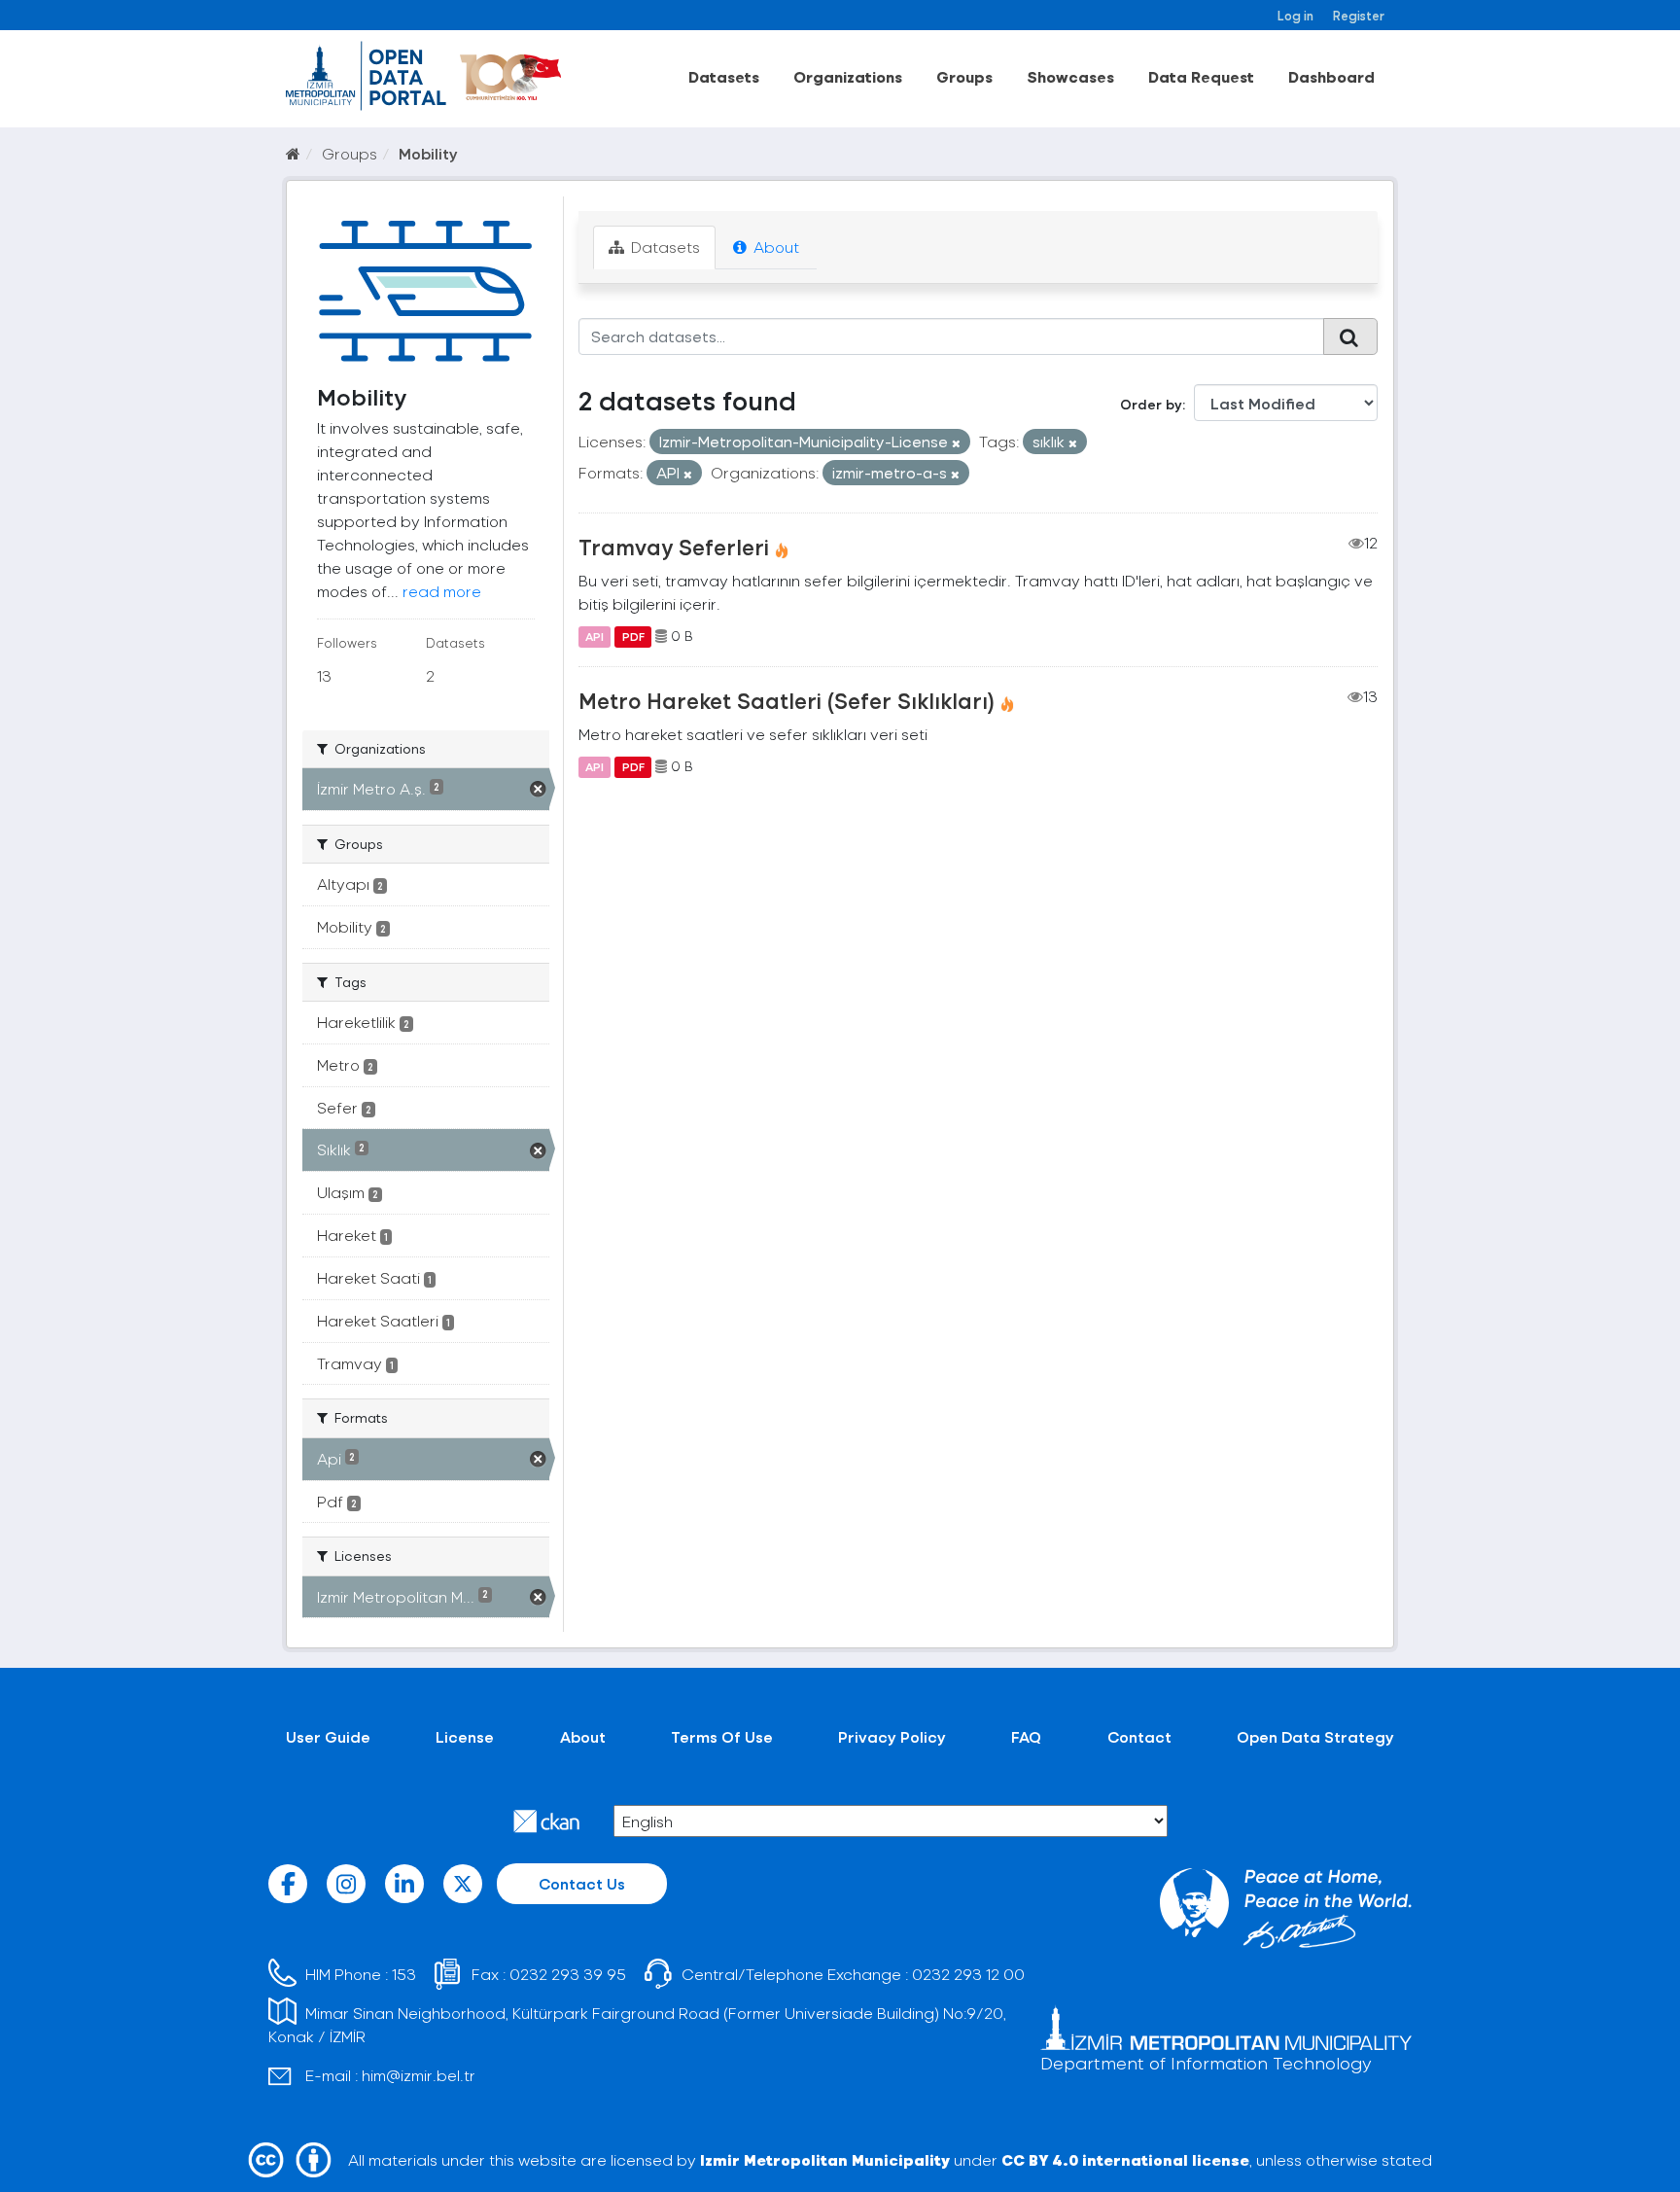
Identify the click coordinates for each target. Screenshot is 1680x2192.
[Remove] (956, 443)
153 (404, 1974)
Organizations (848, 76)
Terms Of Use (722, 1736)
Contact (1139, 1736)
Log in (1295, 15)
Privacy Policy (892, 1736)
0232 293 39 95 (568, 1974)
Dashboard (1331, 76)
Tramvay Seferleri (674, 547)
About (774, 247)
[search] (1350, 336)
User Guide (328, 1736)
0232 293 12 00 (968, 1974)
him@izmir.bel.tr (419, 2075)
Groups (964, 76)
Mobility (428, 153)
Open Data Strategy (1315, 1736)
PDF (633, 636)
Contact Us (582, 1883)
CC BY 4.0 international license (1125, 2159)
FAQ (1026, 1736)
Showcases (1070, 76)
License (465, 1736)
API (595, 636)
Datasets (724, 76)
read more (442, 591)
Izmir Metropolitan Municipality (825, 2159)
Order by (1151, 404)
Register (1359, 15)
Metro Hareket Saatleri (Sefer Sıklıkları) (787, 700)
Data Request (1201, 76)
